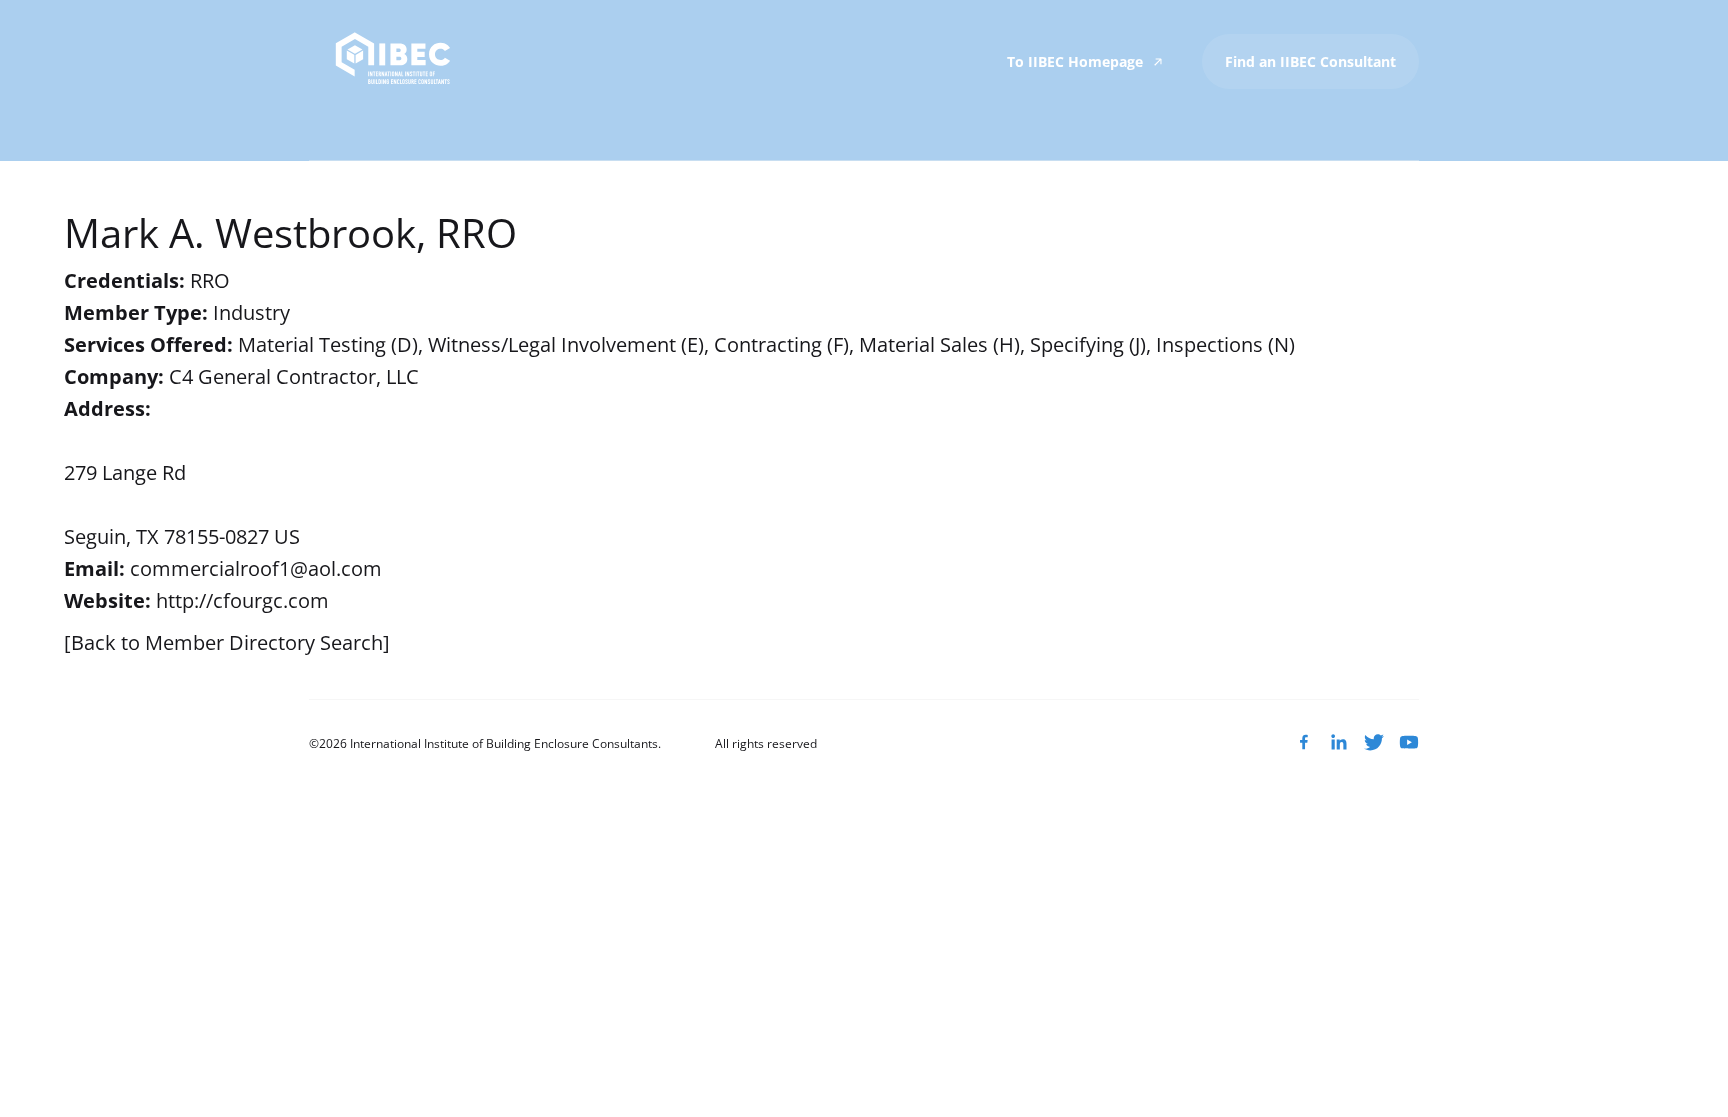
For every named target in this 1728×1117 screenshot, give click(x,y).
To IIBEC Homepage (1077, 61)
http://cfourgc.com (242, 600)
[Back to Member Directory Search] (227, 642)
